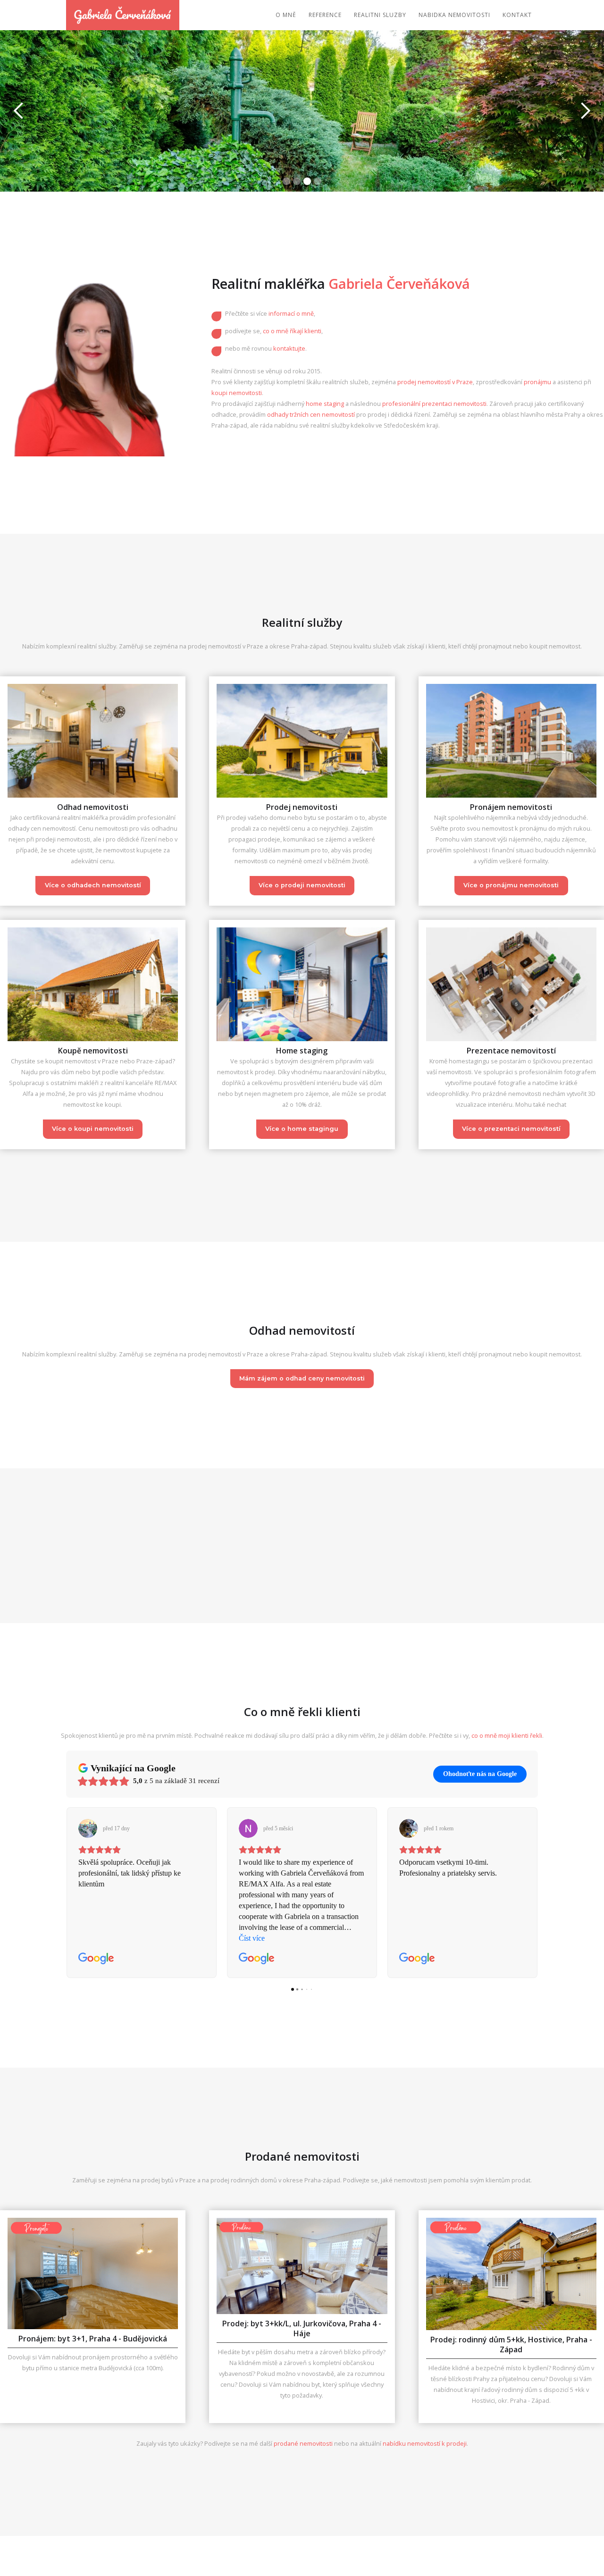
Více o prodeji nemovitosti (302, 885)
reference (325, 15)
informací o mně (291, 313)
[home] (123, 15)
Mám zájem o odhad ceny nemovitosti (302, 1378)
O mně (286, 15)
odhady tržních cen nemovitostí (311, 414)
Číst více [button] (412, 1938)
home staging (325, 404)
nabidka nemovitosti (454, 15)
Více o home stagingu (302, 1129)
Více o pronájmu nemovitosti (511, 885)
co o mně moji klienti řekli (507, 1735)
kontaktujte (289, 348)
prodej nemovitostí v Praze (435, 382)
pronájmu (537, 382)
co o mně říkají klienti (292, 331)
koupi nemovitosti (237, 393)
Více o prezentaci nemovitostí (511, 1129)
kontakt (517, 15)
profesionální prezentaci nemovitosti (434, 404)
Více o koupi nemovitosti (93, 1129)
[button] (19, 111)
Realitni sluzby (380, 15)
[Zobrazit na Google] (88, 1828)
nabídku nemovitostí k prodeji (425, 2443)
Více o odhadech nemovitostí (93, 885)
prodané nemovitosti (304, 2443)
